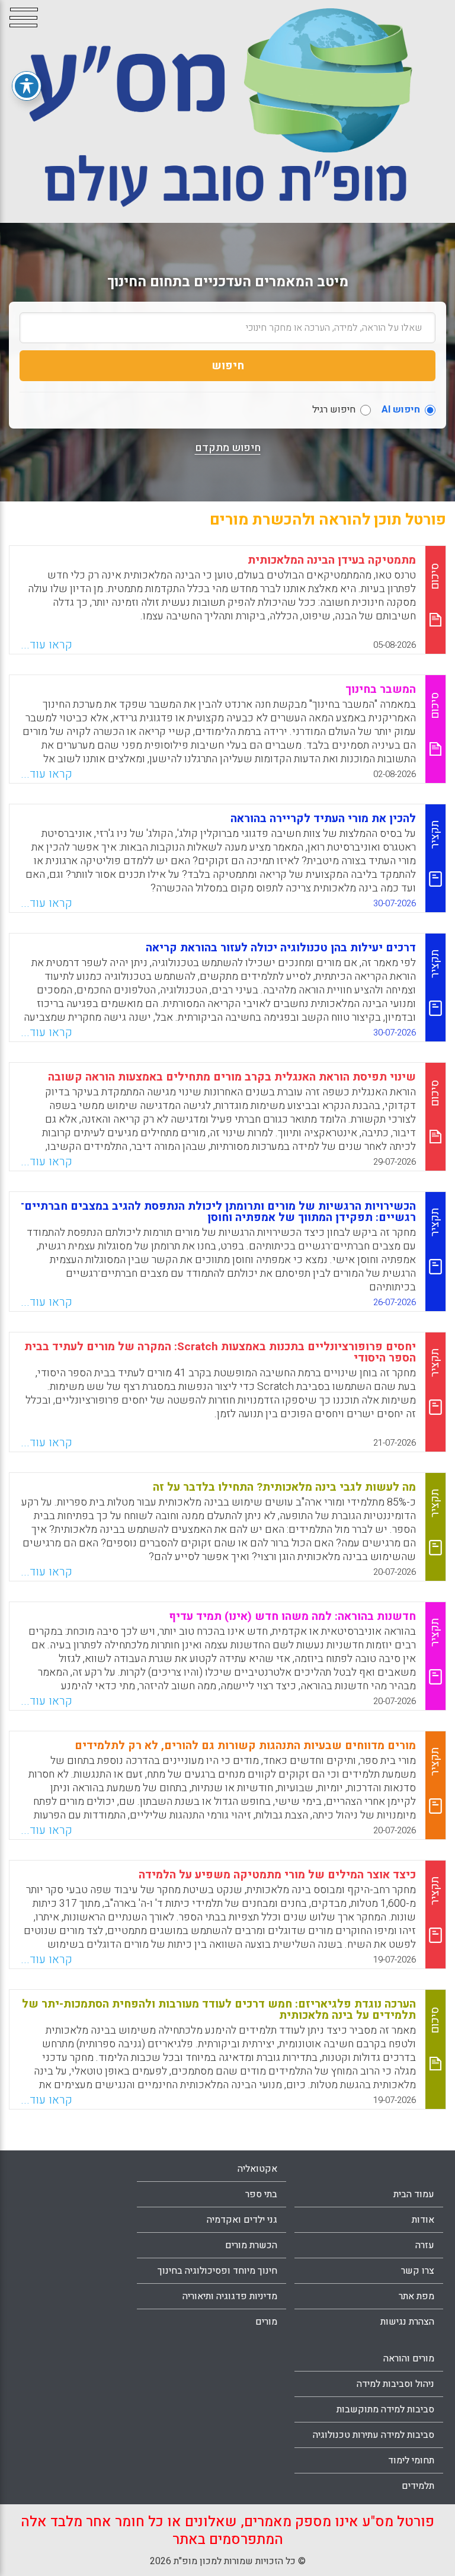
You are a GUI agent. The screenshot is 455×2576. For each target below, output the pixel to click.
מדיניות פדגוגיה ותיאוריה (230, 2296)
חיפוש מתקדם (228, 448)
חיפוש (228, 366)
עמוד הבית (414, 2194)
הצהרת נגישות (407, 2322)
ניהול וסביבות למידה (395, 2384)
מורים (266, 2322)
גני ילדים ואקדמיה (242, 2220)
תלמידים (418, 2486)
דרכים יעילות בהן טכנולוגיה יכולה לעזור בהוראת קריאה (281, 948)
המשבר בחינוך (381, 689)
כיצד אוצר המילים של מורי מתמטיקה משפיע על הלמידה (277, 1875)
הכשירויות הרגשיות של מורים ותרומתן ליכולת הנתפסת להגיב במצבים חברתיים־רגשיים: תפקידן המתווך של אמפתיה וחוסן (218, 1212)
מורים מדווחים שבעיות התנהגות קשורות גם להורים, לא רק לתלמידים (245, 1746)
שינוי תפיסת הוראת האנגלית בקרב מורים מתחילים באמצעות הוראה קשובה (232, 1077)
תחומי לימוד (411, 2460)
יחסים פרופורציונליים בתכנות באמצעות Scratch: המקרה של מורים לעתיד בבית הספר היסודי (220, 1352)
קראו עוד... (47, 645)
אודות (423, 2220)
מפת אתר (416, 2296)
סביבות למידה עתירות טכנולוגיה (374, 2435)
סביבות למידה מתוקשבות (385, 2409)
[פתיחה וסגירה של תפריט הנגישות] (27, 86)
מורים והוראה (409, 2358)
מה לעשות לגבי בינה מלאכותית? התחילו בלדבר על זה (284, 1487)
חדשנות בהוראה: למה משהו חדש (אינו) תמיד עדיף (292, 1616)
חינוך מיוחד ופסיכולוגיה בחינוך (217, 2271)
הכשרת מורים (251, 2245)
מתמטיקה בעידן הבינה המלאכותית (332, 560)
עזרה (425, 2245)
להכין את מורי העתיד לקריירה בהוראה (323, 819)
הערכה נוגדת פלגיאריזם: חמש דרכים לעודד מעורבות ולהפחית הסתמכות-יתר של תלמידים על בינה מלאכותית (219, 2010)
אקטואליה (257, 2169)
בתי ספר (261, 2194)
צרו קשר (418, 2271)
